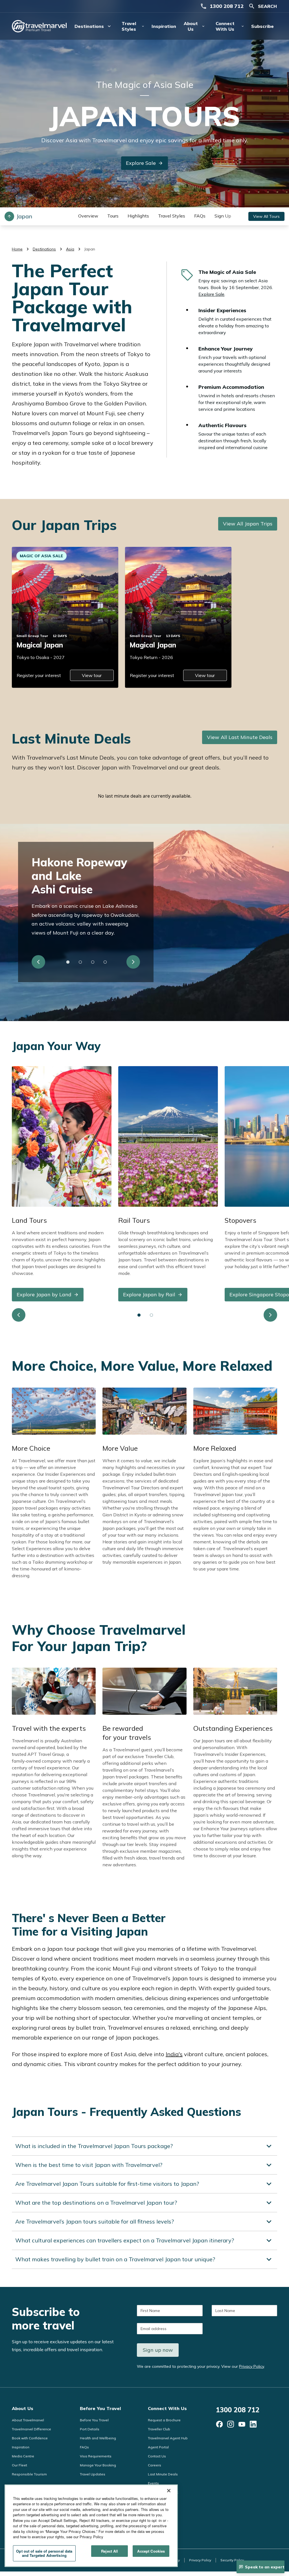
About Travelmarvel (28, 2420)
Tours (113, 216)
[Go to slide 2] (80, 962)
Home (17, 249)
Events (153, 2483)
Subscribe (262, 26)
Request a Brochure (164, 2420)
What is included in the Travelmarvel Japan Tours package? (94, 2146)
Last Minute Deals (163, 2474)
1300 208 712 (227, 6)
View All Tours (266, 216)
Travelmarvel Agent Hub (168, 2438)
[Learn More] (219, 2424)
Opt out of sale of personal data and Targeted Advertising (44, 2553)
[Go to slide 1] (68, 962)
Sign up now (158, 2350)
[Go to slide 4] (105, 962)
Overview (88, 216)
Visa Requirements (96, 2456)
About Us (23, 2408)
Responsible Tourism (29, 2474)
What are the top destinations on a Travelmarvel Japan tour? (96, 2203)
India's (174, 2054)
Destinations (44, 249)
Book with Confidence (30, 2438)
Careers (155, 2465)
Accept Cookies (151, 2551)
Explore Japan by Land (44, 1294)
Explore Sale (141, 163)
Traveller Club (159, 2429)
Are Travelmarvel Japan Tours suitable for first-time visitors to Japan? (107, 2184)
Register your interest (39, 675)
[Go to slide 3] (93, 962)
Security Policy (232, 2560)
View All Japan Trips (248, 524)
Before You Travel (100, 2408)
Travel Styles (172, 216)
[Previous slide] (38, 962)
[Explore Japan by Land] (62, 1136)
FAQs (200, 216)
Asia (70, 249)
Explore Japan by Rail (149, 1294)
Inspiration (164, 26)
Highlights (138, 216)
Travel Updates (93, 2474)
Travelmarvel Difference (31, 2429)
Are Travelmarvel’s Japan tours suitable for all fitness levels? (95, 2221)
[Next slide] (133, 962)
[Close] (169, 2491)
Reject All (110, 2551)
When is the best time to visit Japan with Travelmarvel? (89, 2165)
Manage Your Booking (98, 2465)
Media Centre (23, 2456)
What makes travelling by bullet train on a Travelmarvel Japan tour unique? (115, 2259)
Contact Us (157, 2456)
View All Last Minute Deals (240, 737)
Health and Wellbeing (98, 2438)
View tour (92, 675)
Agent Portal (158, 2447)
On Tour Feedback (163, 2492)
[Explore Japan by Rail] (168, 1136)
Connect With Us (167, 2408)
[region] (91, 2526)
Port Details (90, 2429)
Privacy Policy (251, 2366)
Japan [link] (90, 249)
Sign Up (223, 216)
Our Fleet (19, 2465)
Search (267, 6)
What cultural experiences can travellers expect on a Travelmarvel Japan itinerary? (125, 2240)
